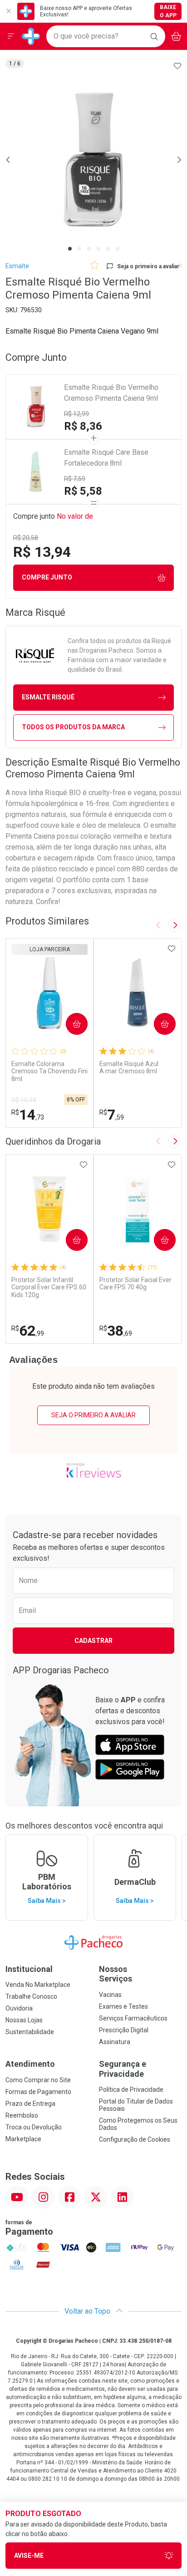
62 (28, 1331)
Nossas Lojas (24, 2020)
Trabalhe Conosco (31, 1996)
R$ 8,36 (83, 426)
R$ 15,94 (24, 1100)
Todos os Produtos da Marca (73, 727)
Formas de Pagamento (38, 2092)
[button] (93, 160)
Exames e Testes (123, 2006)
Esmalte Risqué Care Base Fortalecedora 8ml (106, 458)
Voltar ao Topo (88, 2311)
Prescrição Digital (124, 2030)
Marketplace (23, 2139)
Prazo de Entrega (30, 2104)
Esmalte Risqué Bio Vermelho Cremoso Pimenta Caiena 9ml (111, 393)
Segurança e (123, 2069)
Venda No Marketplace (38, 1985)
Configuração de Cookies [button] (135, 2139)
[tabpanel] (93, 160)
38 (116, 1331)
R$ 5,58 (83, 491)
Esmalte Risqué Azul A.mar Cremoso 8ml (129, 1068)
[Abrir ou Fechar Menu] (11, 36)
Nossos (116, 1974)
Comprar (69, 1023)
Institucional (29, 1969)
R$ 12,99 (76, 414)
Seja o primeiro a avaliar (93, 1415)
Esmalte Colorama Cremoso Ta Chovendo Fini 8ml (49, 1072)
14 (28, 1115)
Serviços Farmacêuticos (133, 2018)
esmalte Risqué (48, 697)
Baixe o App (168, 11)
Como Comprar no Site (38, 2080)
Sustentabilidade (30, 2032)
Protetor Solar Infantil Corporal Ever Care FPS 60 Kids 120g (49, 1288)
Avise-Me (29, 2556)
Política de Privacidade (131, 2089)
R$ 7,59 (75, 479)
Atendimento (30, 2064)
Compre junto (47, 577)
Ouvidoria (19, 2008)
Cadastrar (93, 1641)
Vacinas (110, 1995)
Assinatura (115, 2042)
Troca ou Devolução (34, 2127)
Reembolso (22, 2115)
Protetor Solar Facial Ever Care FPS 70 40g (135, 1284)
